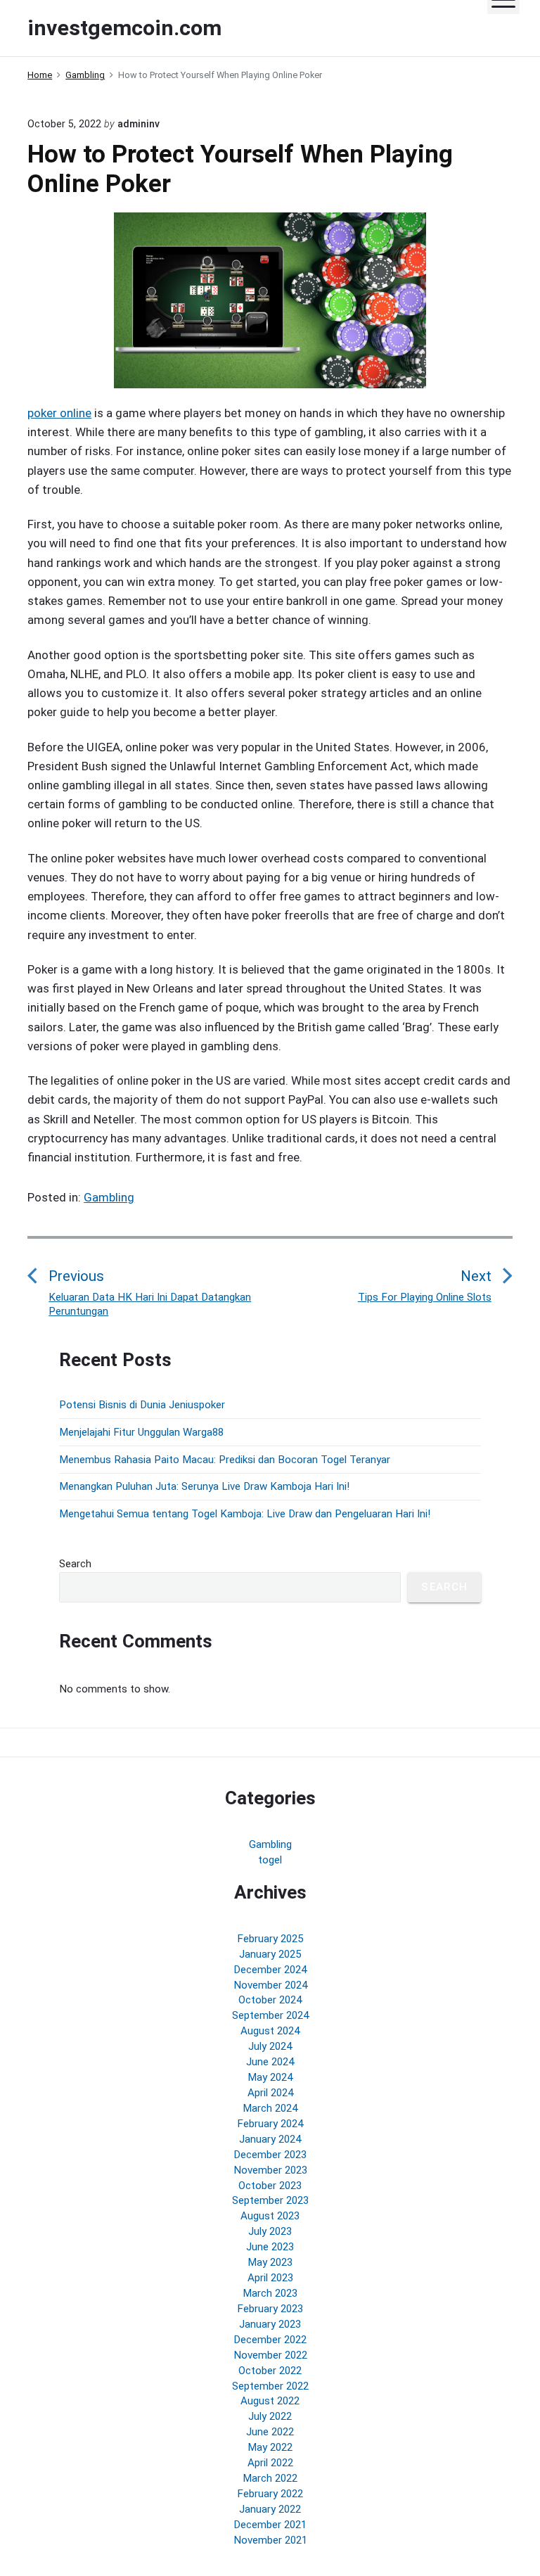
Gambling (109, 1197)
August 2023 (270, 2216)
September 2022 (270, 2386)
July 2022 (270, 2416)
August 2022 (270, 2401)
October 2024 (270, 2000)
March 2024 (270, 2108)
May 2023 (270, 2262)
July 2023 (270, 2231)
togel (270, 1860)
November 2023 (270, 2170)
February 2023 (270, 2309)
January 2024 (270, 2139)
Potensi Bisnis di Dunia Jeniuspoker (142, 1405)
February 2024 (270, 2124)
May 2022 (270, 2447)
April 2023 (270, 2278)
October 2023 (270, 2186)
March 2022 (270, 2478)
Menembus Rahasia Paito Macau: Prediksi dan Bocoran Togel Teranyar (225, 1460)
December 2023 (270, 2155)
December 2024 (270, 1970)
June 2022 (270, 2432)
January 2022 (270, 2509)
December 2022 (270, 2340)
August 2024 (270, 2031)
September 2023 (270, 2200)
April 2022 (270, 2463)
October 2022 (270, 2371)
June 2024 (270, 2062)
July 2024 (270, 2046)
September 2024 (270, 2015)
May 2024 (270, 2077)
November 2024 (270, 1985)
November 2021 (270, 2540)
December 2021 (270, 2525)
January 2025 (270, 1954)
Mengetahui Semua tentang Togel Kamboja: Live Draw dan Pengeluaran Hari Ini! (245, 1514)
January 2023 (270, 2324)
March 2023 (270, 2293)
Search (75, 1564)
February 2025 (270, 1939)
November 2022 (270, 2355)
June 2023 (270, 2247)
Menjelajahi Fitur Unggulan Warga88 (141, 1432)
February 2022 (270, 2494)
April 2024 (270, 2093)
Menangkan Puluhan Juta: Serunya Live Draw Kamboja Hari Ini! (204, 1486)
